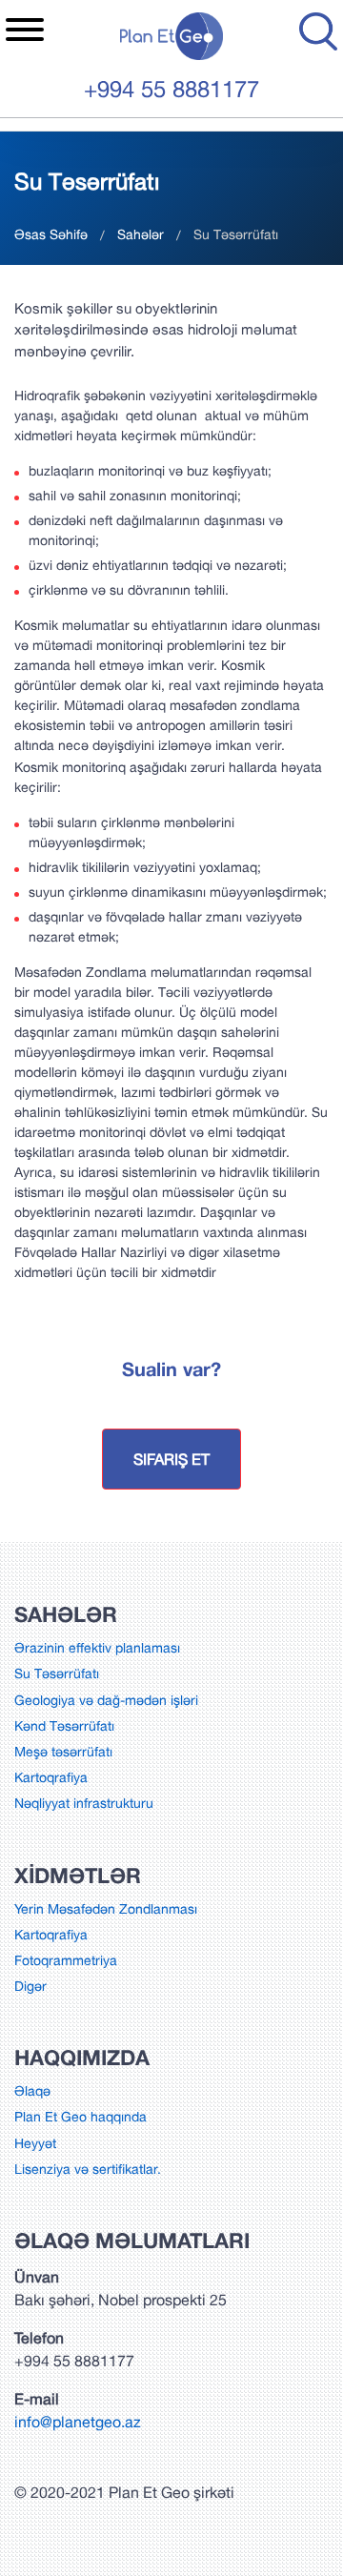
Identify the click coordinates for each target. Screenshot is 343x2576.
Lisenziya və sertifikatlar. (88, 2169)
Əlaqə (32, 2091)
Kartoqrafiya (51, 1777)
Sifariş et (171, 1459)
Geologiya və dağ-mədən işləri (106, 1700)
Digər (30, 1986)
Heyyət (35, 2143)
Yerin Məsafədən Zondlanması (106, 1909)
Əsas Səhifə (51, 234)
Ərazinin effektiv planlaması (97, 1648)
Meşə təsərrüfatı (63, 1752)
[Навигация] (25, 32)
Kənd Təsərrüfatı (64, 1726)
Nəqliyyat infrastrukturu (84, 1803)
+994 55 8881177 (171, 89)
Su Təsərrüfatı (57, 1673)
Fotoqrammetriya (66, 1960)
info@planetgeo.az (78, 2422)
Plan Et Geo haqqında (81, 2117)
